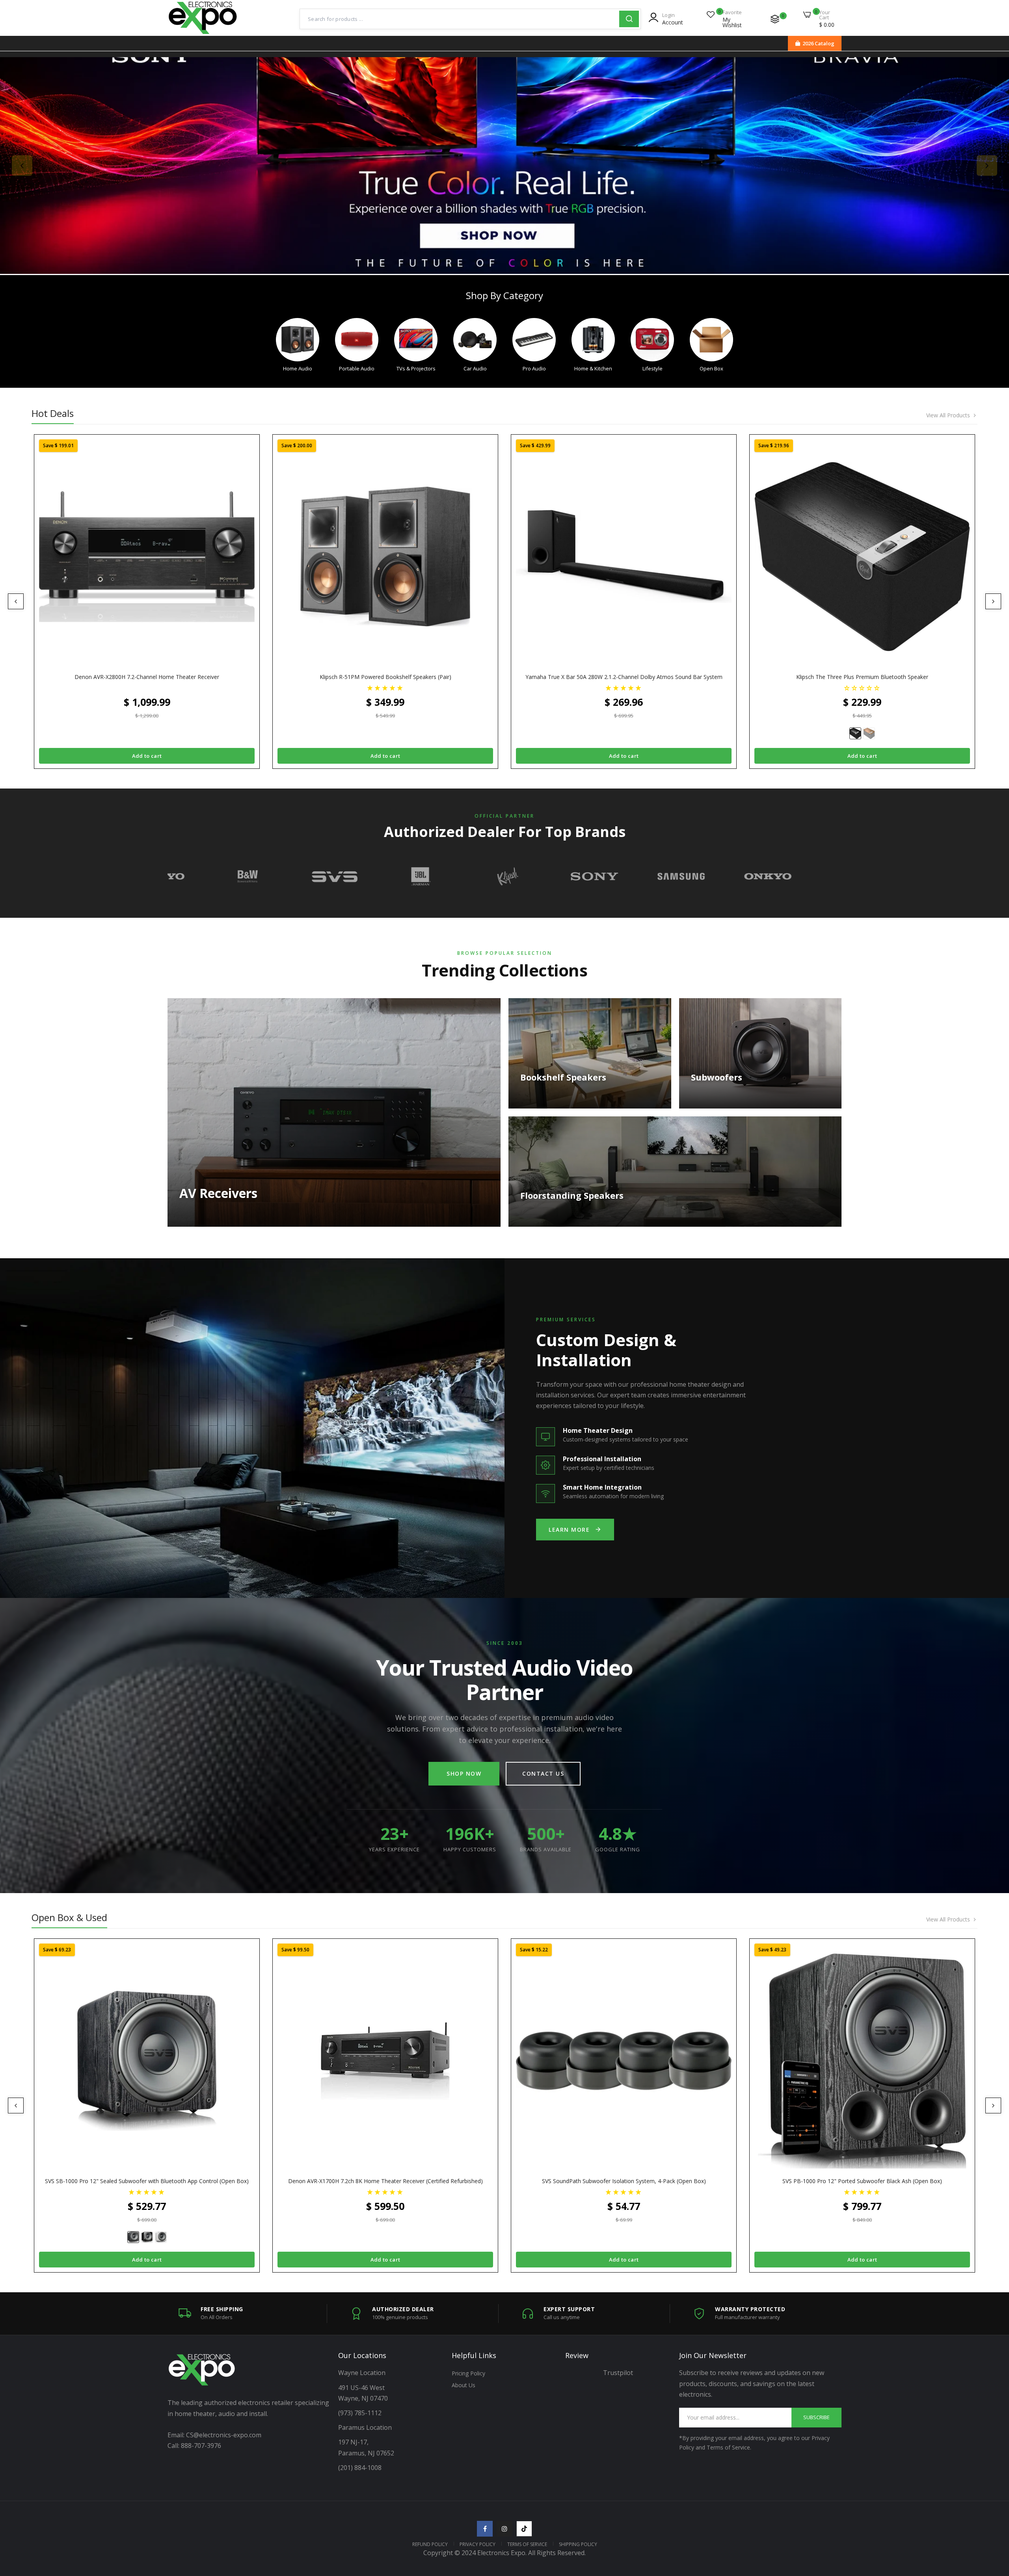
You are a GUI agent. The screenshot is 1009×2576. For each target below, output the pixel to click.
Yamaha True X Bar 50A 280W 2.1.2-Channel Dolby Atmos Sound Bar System (624, 677)
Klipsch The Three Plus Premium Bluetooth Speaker (862, 677)
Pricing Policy (468, 2373)
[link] (504, 166)
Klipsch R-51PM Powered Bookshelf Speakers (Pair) (385, 677)
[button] (385, 687)
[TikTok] (524, 2529)
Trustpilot (618, 2373)
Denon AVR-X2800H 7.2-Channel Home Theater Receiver (147, 677)
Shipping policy (578, 2544)
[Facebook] (485, 2529)
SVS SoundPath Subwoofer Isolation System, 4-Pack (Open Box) (624, 2181)
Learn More (569, 1530)
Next (987, 166)
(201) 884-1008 (360, 2468)
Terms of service (527, 2544)
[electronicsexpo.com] (203, 33)
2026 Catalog (818, 43)
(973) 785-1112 (361, 2413)
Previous (22, 166)
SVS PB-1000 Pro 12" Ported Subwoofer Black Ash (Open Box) (862, 2181)
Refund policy (430, 2544)
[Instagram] (504, 2529)
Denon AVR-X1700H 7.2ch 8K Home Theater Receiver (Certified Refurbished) (385, 2181)
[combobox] (460, 19)
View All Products (948, 415)
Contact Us (543, 1773)
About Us (464, 2385)
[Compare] (775, 19)
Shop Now (464, 1773)
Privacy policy (478, 2544)
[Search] (629, 19)
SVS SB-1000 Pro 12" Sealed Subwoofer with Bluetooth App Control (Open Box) (147, 2181)
